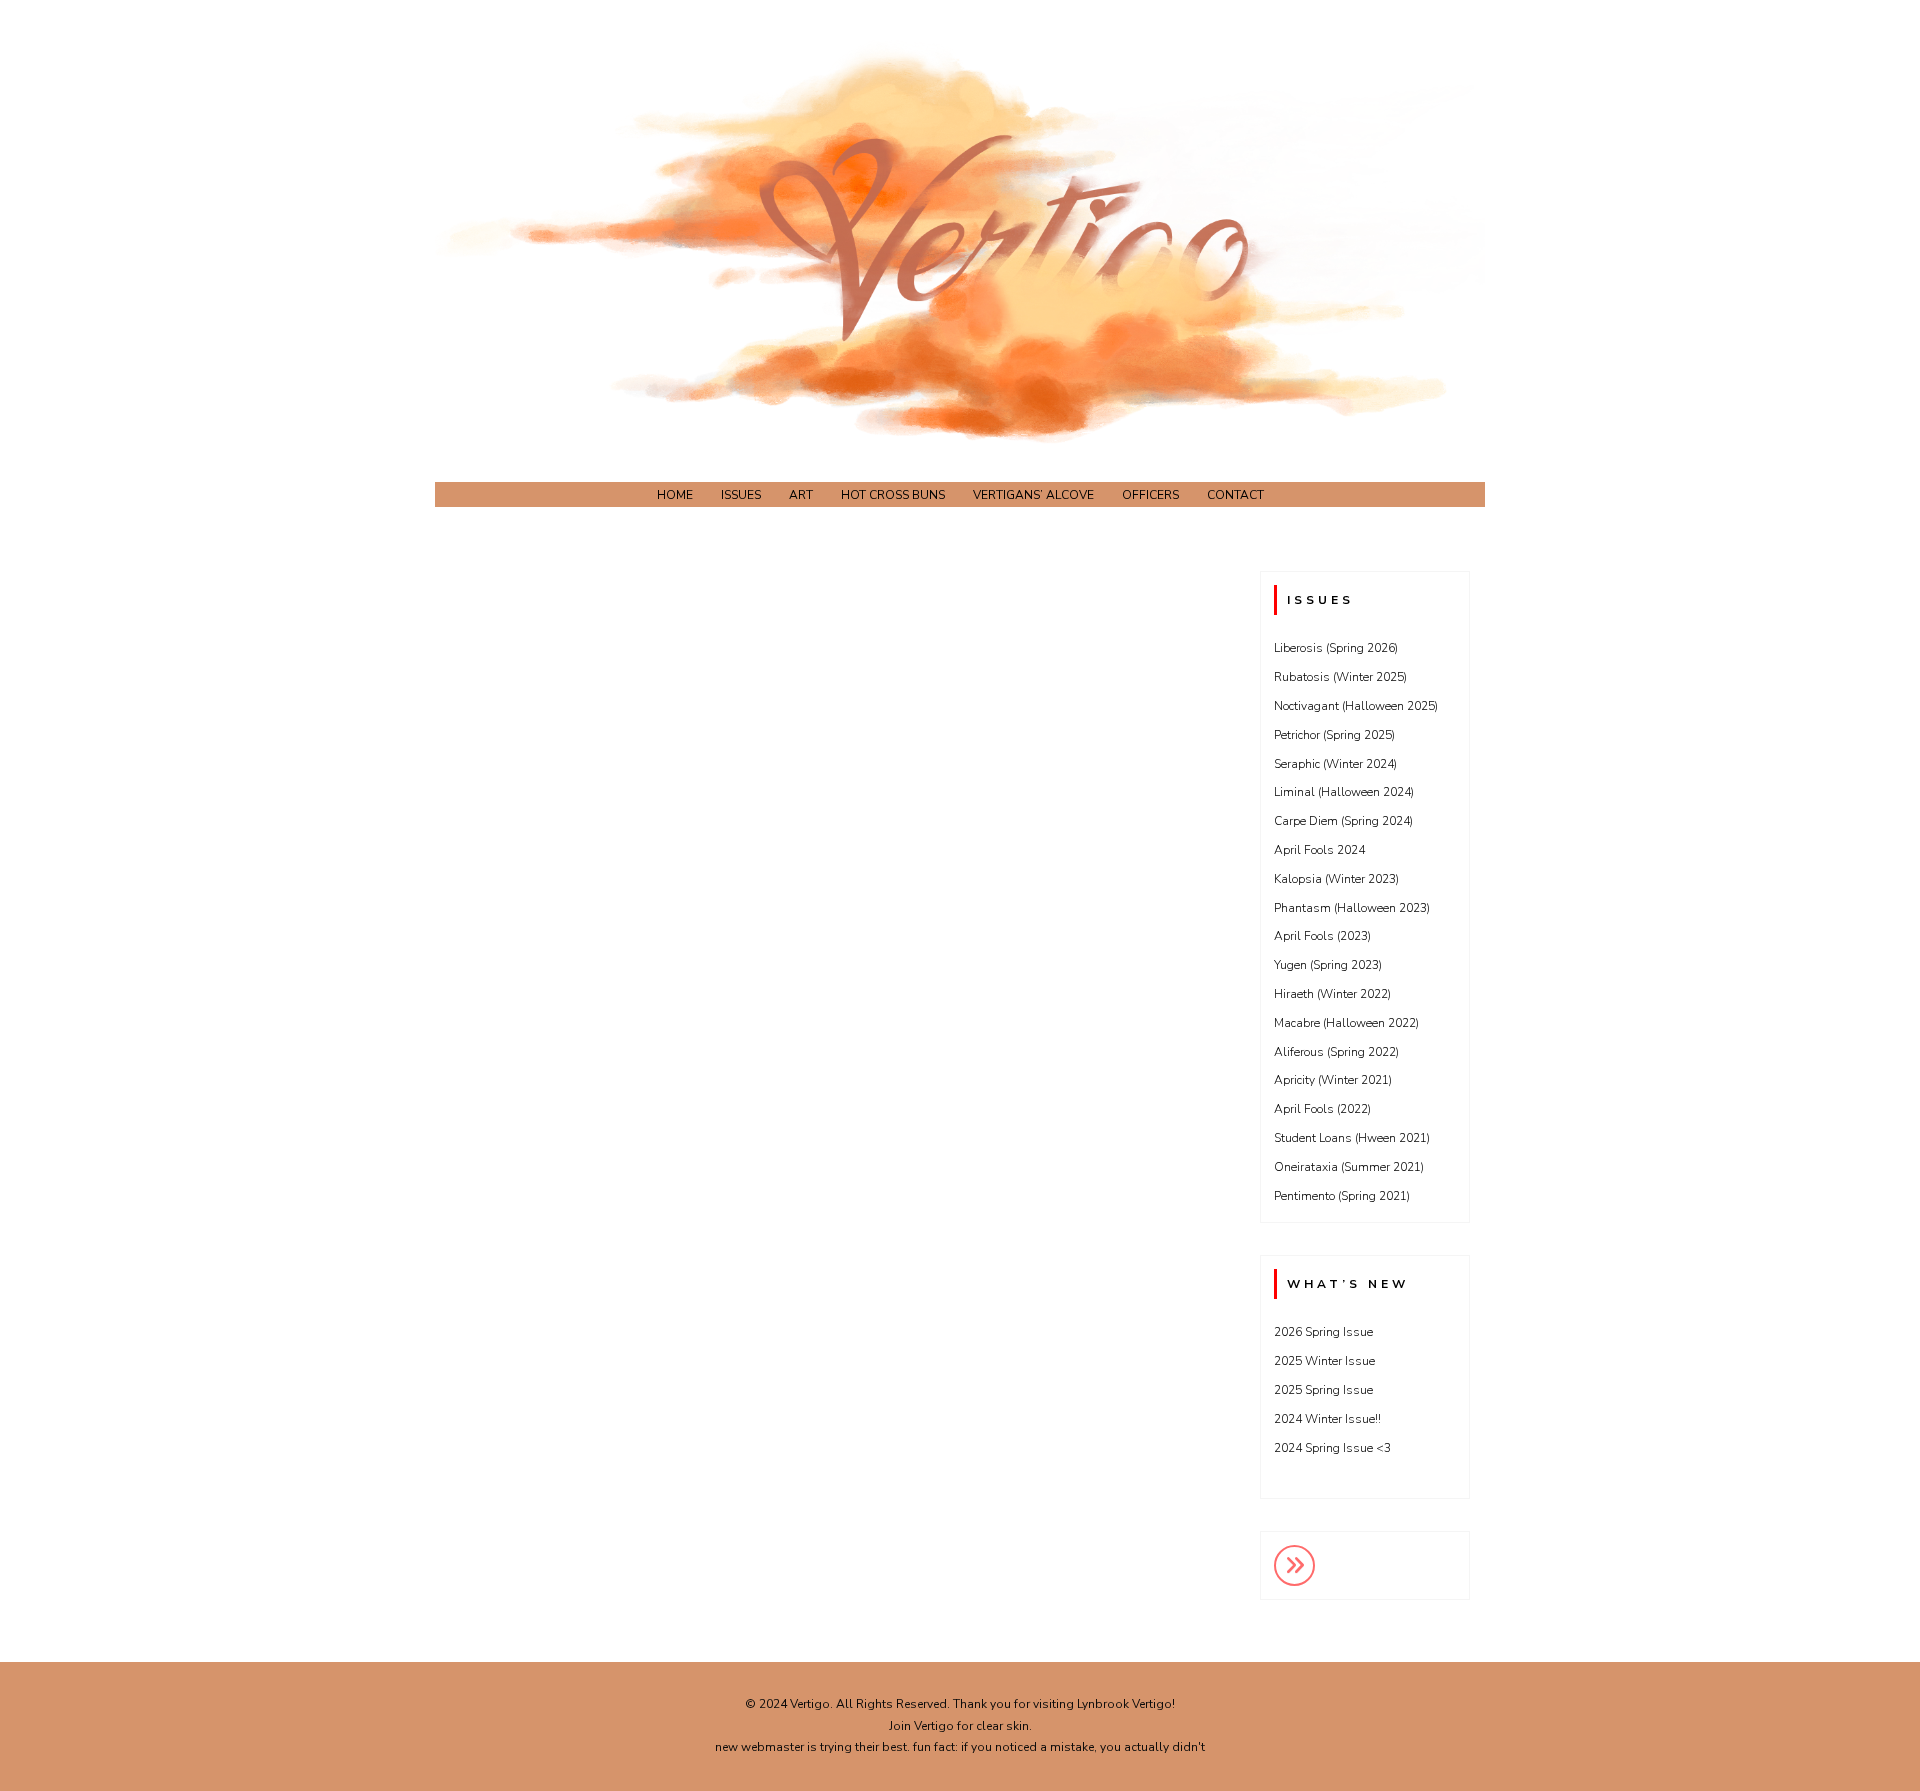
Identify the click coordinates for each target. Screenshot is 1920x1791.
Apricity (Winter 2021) (1333, 1080)
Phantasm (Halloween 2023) (1352, 908)
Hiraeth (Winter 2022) (1332, 994)
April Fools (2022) (1322, 1109)
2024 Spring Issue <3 (1332, 1448)
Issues (741, 495)
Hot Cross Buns (893, 495)
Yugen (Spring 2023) (1328, 965)
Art (801, 495)
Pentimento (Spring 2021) (1342, 1196)
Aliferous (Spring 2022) (1336, 1052)
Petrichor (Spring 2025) (1334, 735)
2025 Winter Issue (1324, 1361)
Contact (1235, 495)
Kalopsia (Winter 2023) (1336, 879)
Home (675, 495)
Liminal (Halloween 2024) (1344, 792)
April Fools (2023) (1322, 936)
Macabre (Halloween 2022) (1346, 1023)
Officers (1150, 495)
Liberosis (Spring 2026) (1336, 648)
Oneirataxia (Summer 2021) (1349, 1167)
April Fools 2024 (1319, 850)
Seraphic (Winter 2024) (1335, 764)
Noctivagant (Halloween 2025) (1356, 706)
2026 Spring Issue (1323, 1332)
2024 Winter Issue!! (1327, 1419)
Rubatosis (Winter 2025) (1340, 677)
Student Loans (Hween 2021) (1352, 1138)
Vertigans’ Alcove (1033, 495)
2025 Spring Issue (1323, 1390)
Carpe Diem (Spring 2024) (1343, 821)
